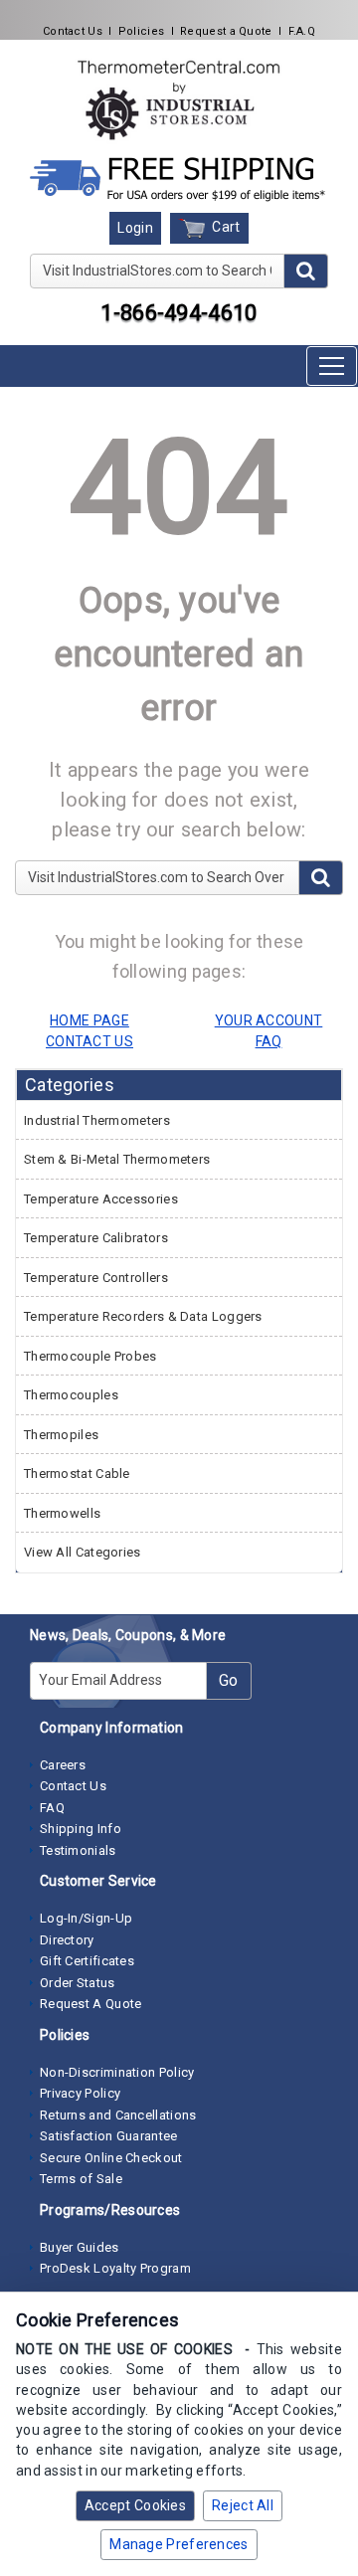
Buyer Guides (80, 2247)
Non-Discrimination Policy (117, 2072)
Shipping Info (81, 1829)
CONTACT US (89, 1041)
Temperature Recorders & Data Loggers (143, 1316)
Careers (63, 1765)
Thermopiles (61, 1435)
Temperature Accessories (101, 1199)
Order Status (78, 1983)
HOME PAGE (89, 1020)
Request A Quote (91, 2004)
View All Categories (83, 1552)
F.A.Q (302, 31)
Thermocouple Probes (90, 1356)
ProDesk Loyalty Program (115, 2268)
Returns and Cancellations (118, 2115)
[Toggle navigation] (332, 366)
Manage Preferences (179, 2544)
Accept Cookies (135, 2505)
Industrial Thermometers (97, 1120)
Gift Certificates (87, 1961)
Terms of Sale (81, 2179)
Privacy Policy (80, 2093)
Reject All (243, 2505)
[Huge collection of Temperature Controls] (179, 99)
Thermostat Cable (77, 1473)
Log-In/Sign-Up (86, 1918)
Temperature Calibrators (96, 1238)
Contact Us (73, 31)
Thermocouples (71, 1395)
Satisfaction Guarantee (109, 2136)
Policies (141, 31)
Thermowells (62, 1513)
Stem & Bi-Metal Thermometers (117, 1159)
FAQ (52, 1808)
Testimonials (78, 1850)
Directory (67, 1940)
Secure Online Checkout (111, 2158)
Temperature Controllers (96, 1278)
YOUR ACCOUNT (269, 1020)
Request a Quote (226, 31)
